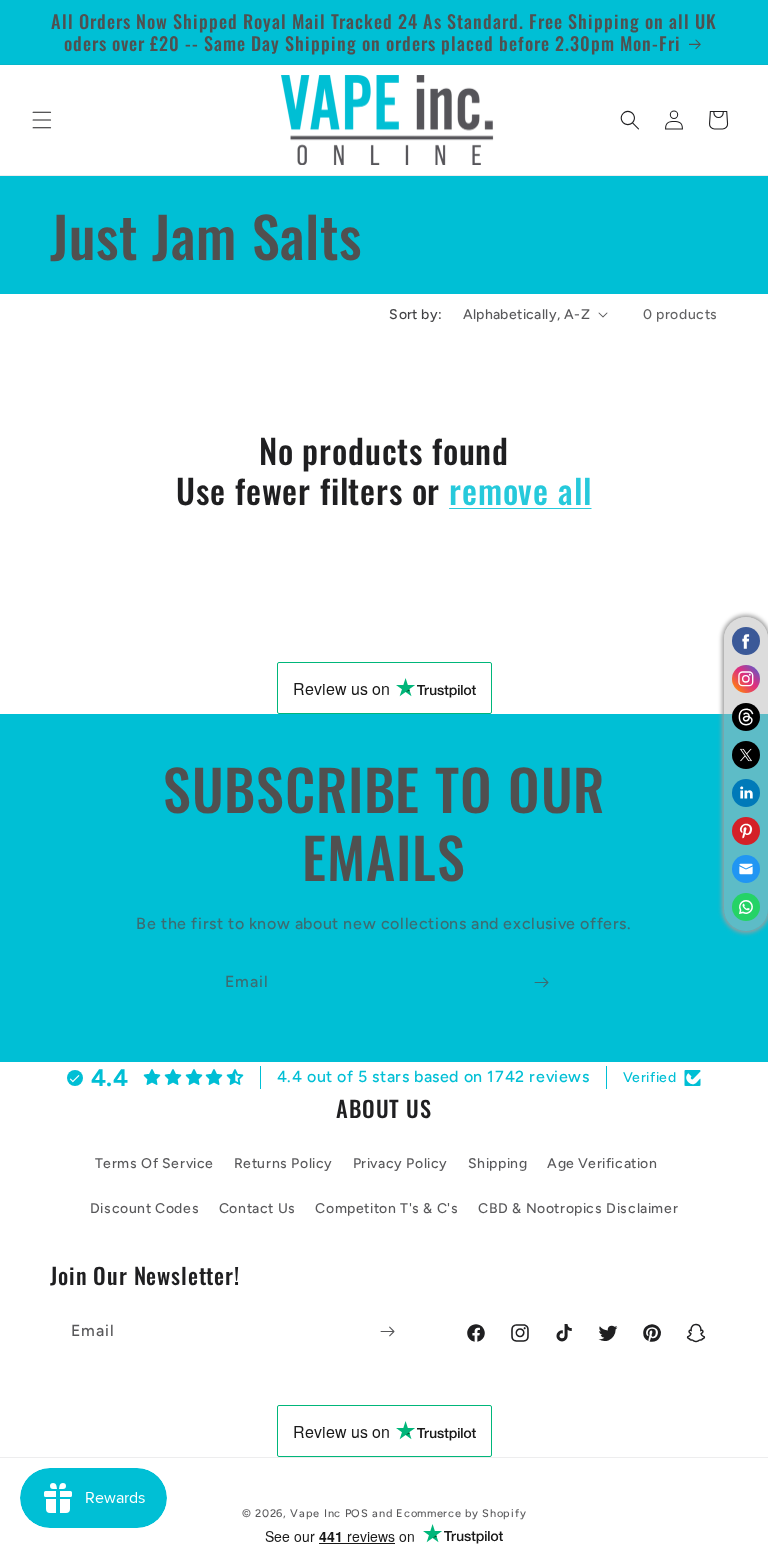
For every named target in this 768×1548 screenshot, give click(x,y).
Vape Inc (315, 1513)
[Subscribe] (541, 982)
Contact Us (257, 1208)
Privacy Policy (400, 1163)
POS (357, 1513)
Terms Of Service (154, 1163)
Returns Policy (283, 1163)
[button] (42, 120)
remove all (520, 490)
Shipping (498, 1163)
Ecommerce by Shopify (461, 1513)
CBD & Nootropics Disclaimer (578, 1208)
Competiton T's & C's (386, 1208)
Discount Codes (144, 1208)
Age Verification (602, 1163)
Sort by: (415, 314)
